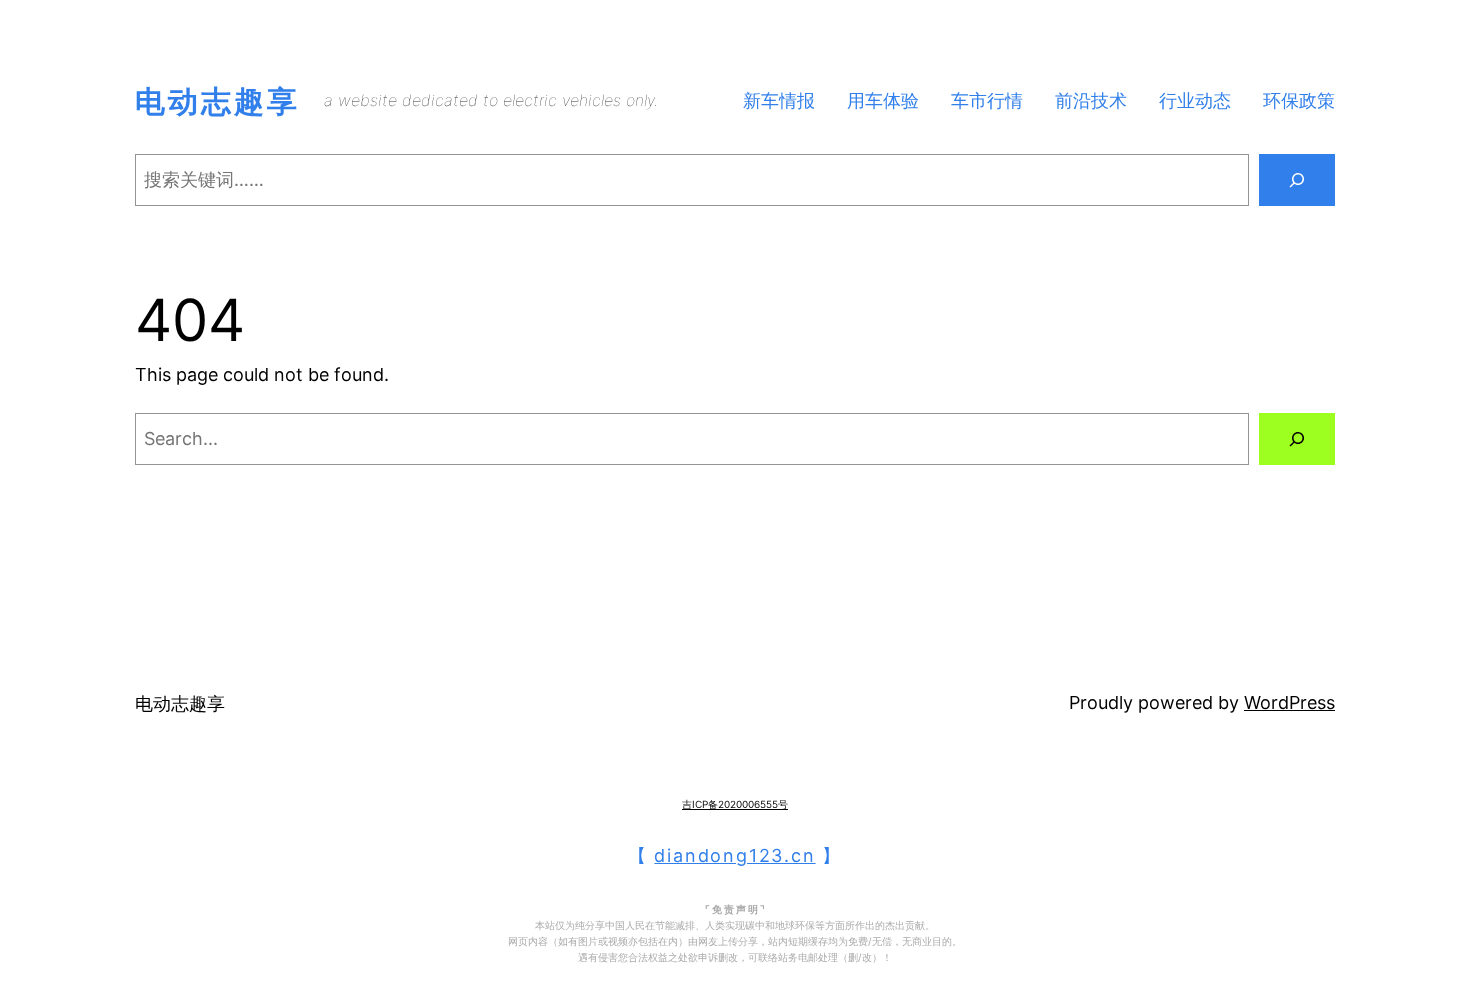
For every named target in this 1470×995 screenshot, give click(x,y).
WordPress (1289, 702)
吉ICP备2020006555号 (735, 804)
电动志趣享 (217, 101)
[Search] (1297, 180)
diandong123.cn (734, 855)
